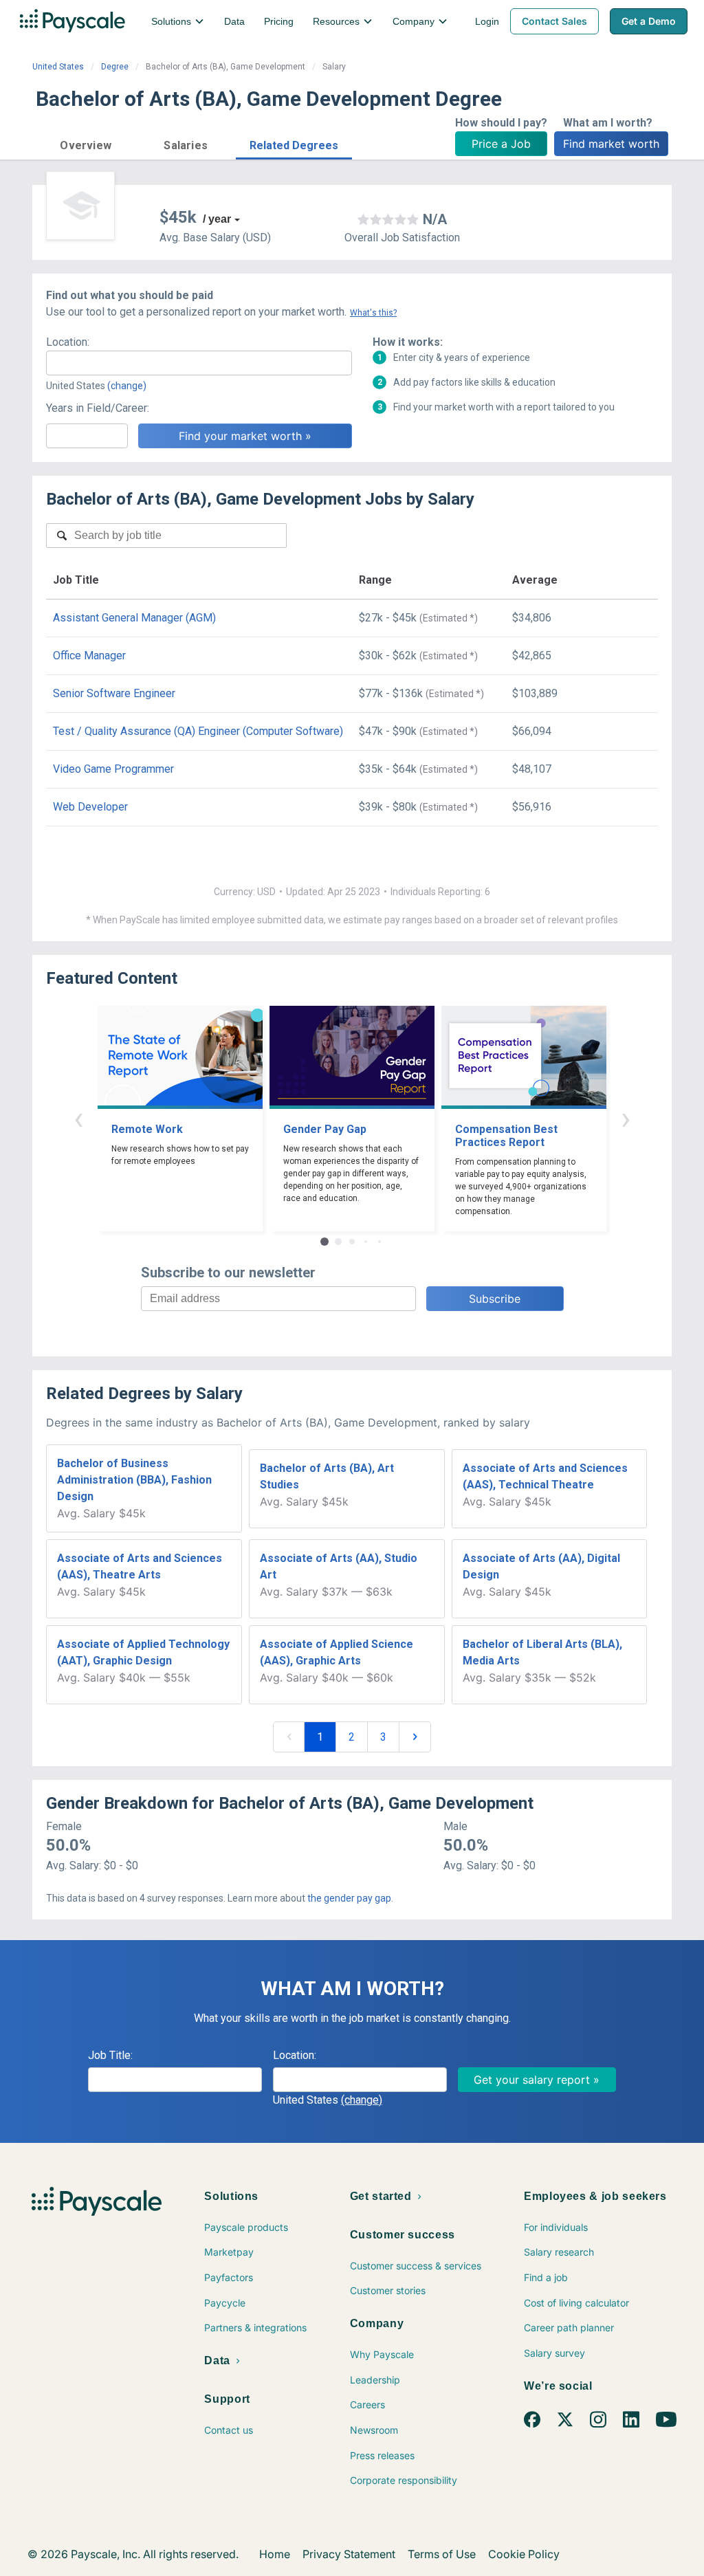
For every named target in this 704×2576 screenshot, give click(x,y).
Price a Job (501, 144)
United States (58, 67)
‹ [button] (78, 1118)
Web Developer (90, 807)
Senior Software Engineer (114, 693)
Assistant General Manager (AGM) (134, 618)
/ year (217, 219)
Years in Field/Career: (98, 408)
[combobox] (199, 363)
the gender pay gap (349, 1898)
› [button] (626, 1118)
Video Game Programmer (113, 769)
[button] (86, 143)
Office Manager (89, 656)
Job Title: (110, 2055)
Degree (115, 67)
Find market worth (611, 144)
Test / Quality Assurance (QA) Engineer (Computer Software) (198, 731)
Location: (68, 342)
